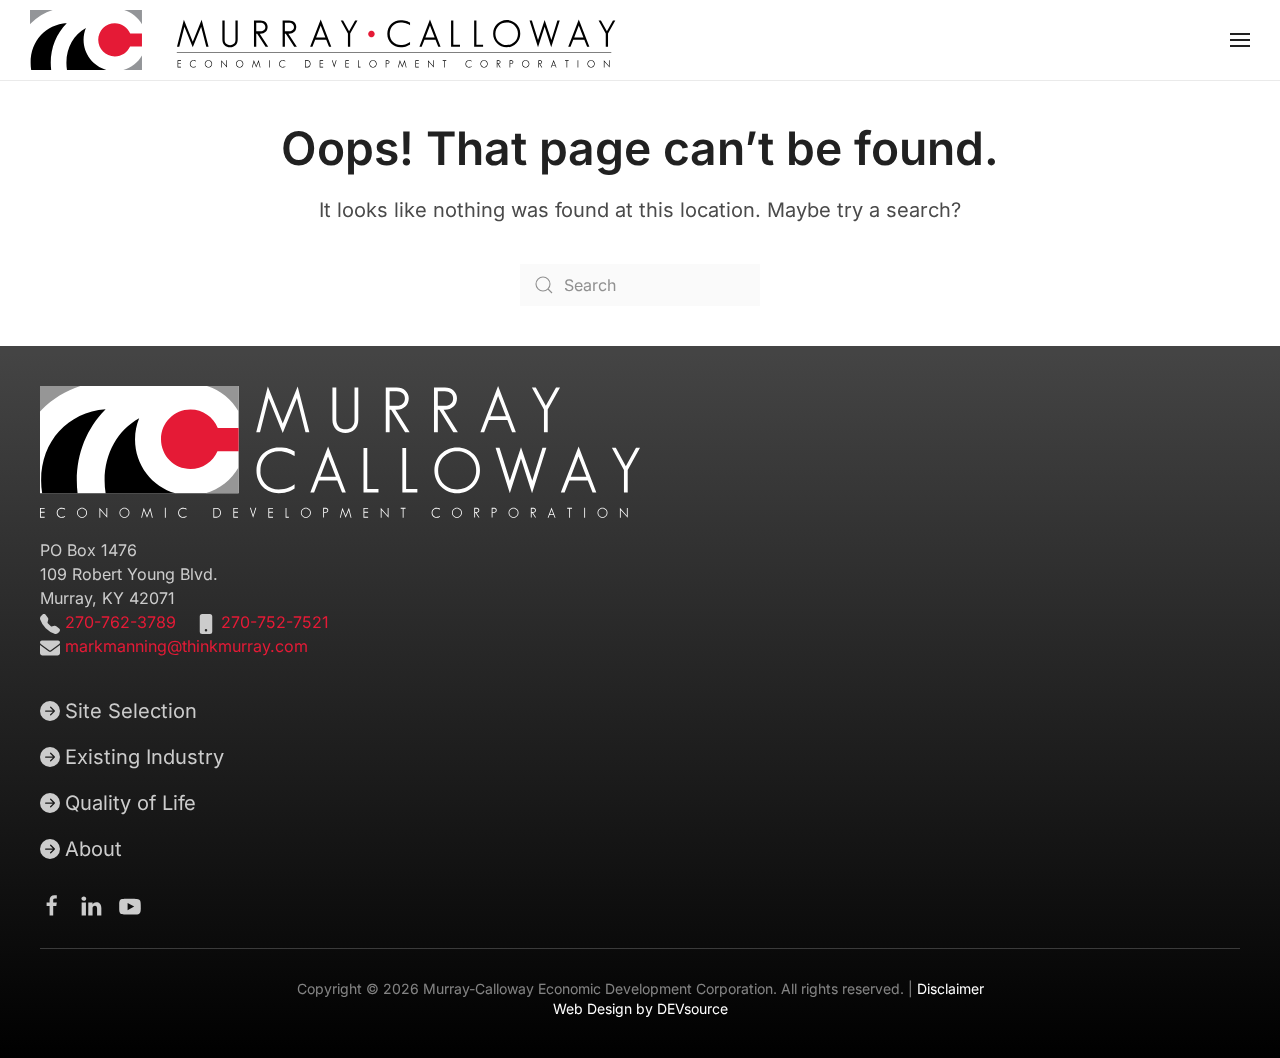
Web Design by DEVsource (640, 1008)
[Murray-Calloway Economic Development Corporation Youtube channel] (130, 904)
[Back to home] (323, 40)
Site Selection (131, 711)
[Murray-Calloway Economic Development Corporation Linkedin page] (91, 904)
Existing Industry (144, 757)
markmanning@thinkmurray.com (186, 646)
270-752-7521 (275, 622)
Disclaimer (950, 988)
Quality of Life (130, 803)
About (93, 849)
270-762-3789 (118, 622)
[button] (1240, 40)
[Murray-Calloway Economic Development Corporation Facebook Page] (52, 904)
